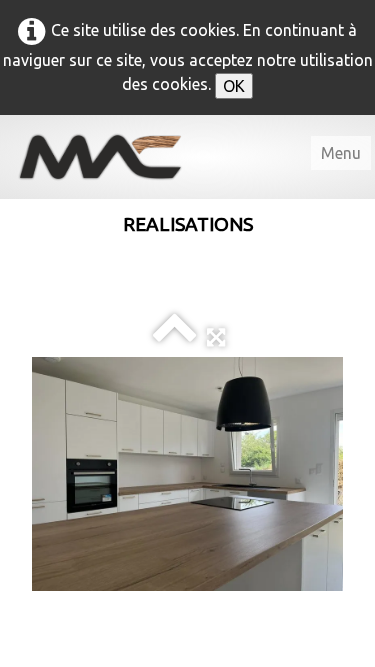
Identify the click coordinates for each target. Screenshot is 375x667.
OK (234, 86)
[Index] (175, 336)
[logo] (115, 157)
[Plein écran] (216, 336)
